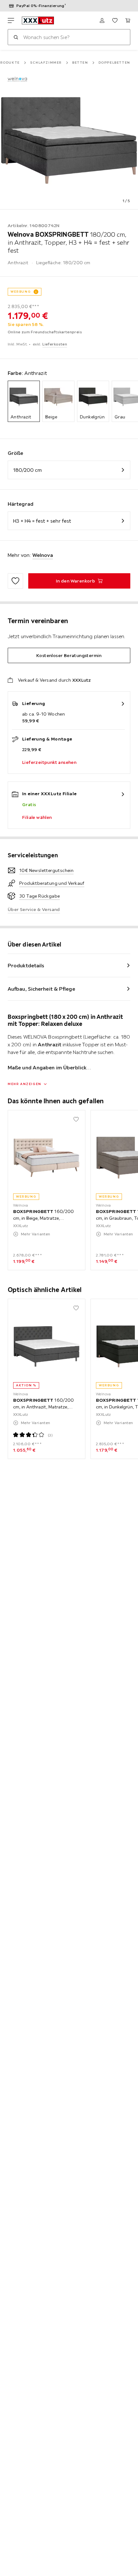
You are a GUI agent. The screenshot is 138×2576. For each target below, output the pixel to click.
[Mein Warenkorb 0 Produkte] (128, 20)
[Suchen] (16, 37)
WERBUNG (21, 292)
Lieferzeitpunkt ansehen (49, 762)
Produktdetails (26, 965)
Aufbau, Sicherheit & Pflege (41, 989)
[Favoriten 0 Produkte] (115, 20)
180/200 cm (27, 470)
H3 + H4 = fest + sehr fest (42, 521)
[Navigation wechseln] (11, 20)
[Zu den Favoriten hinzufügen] (15, 581)
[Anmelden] (102, 20)
